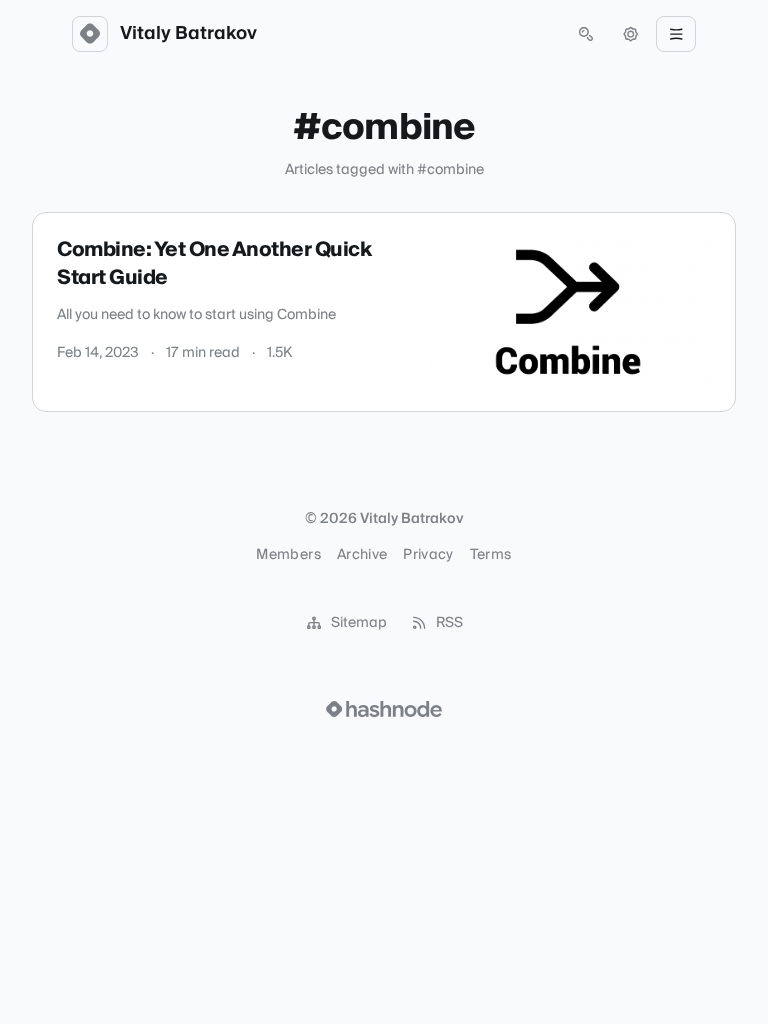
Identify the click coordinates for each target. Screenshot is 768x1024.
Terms (491, 555)
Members (288, 555)
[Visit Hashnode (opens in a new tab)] (384, 709)
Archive (362, 555)
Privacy (428, 555)
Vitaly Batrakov (188, 34)
